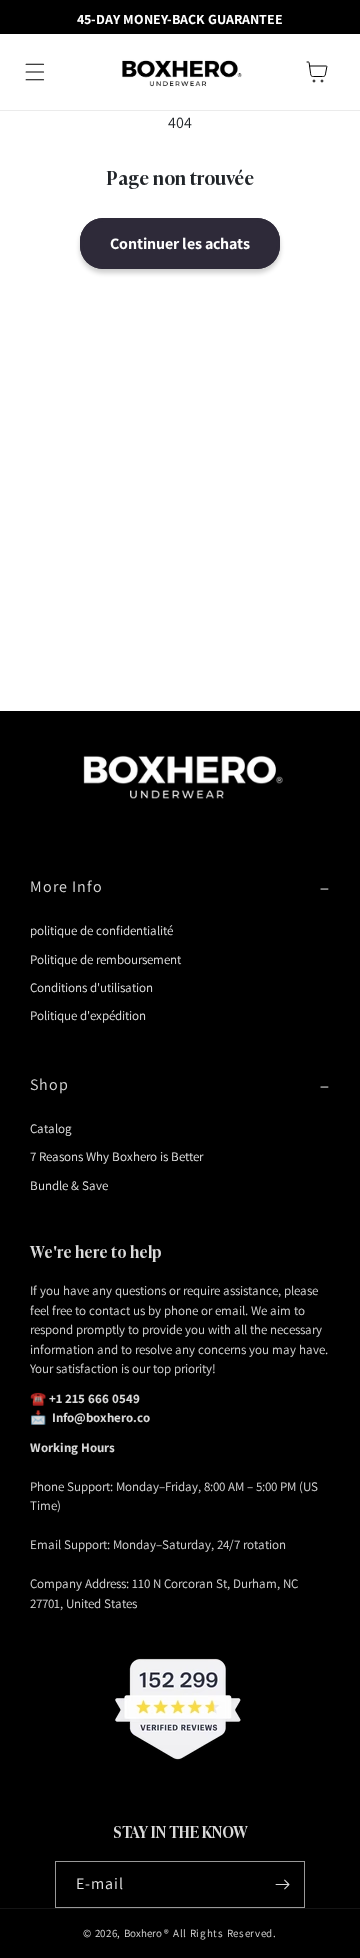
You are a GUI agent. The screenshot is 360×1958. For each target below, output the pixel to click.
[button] (35, 72)
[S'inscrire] (282, 1884)
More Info (66, 886)
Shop (49, 1084)
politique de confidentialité (101, 930)
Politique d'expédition (88, 1015)
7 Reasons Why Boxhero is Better (116, 1156)
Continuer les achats (180, 243)
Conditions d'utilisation (91, 987)
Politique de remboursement (105, 959)
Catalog (51, 1128)
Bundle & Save (69, 1185)
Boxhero (143, 1933)
